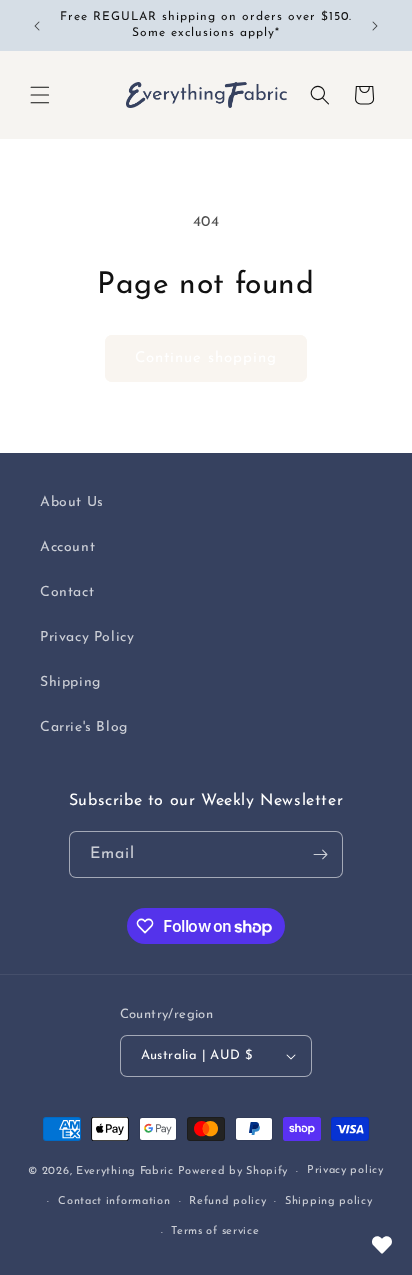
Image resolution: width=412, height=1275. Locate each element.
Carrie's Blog (84, 727)
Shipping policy (329, 1201)
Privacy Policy (87, 637)
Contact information (114, 1201)
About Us (72, 502)
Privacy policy (345, 1170)
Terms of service (215, 1231)
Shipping (70, 682)
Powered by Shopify (233, 1171)
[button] (40, 95)
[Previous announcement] (37, 26)
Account (67, 547)
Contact (67, 592)
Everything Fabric (125, 1171)
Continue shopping (206, 358)
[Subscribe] (320, 854)
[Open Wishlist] (382, 1245)
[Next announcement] (375, 26)
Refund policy (227, 1201)
